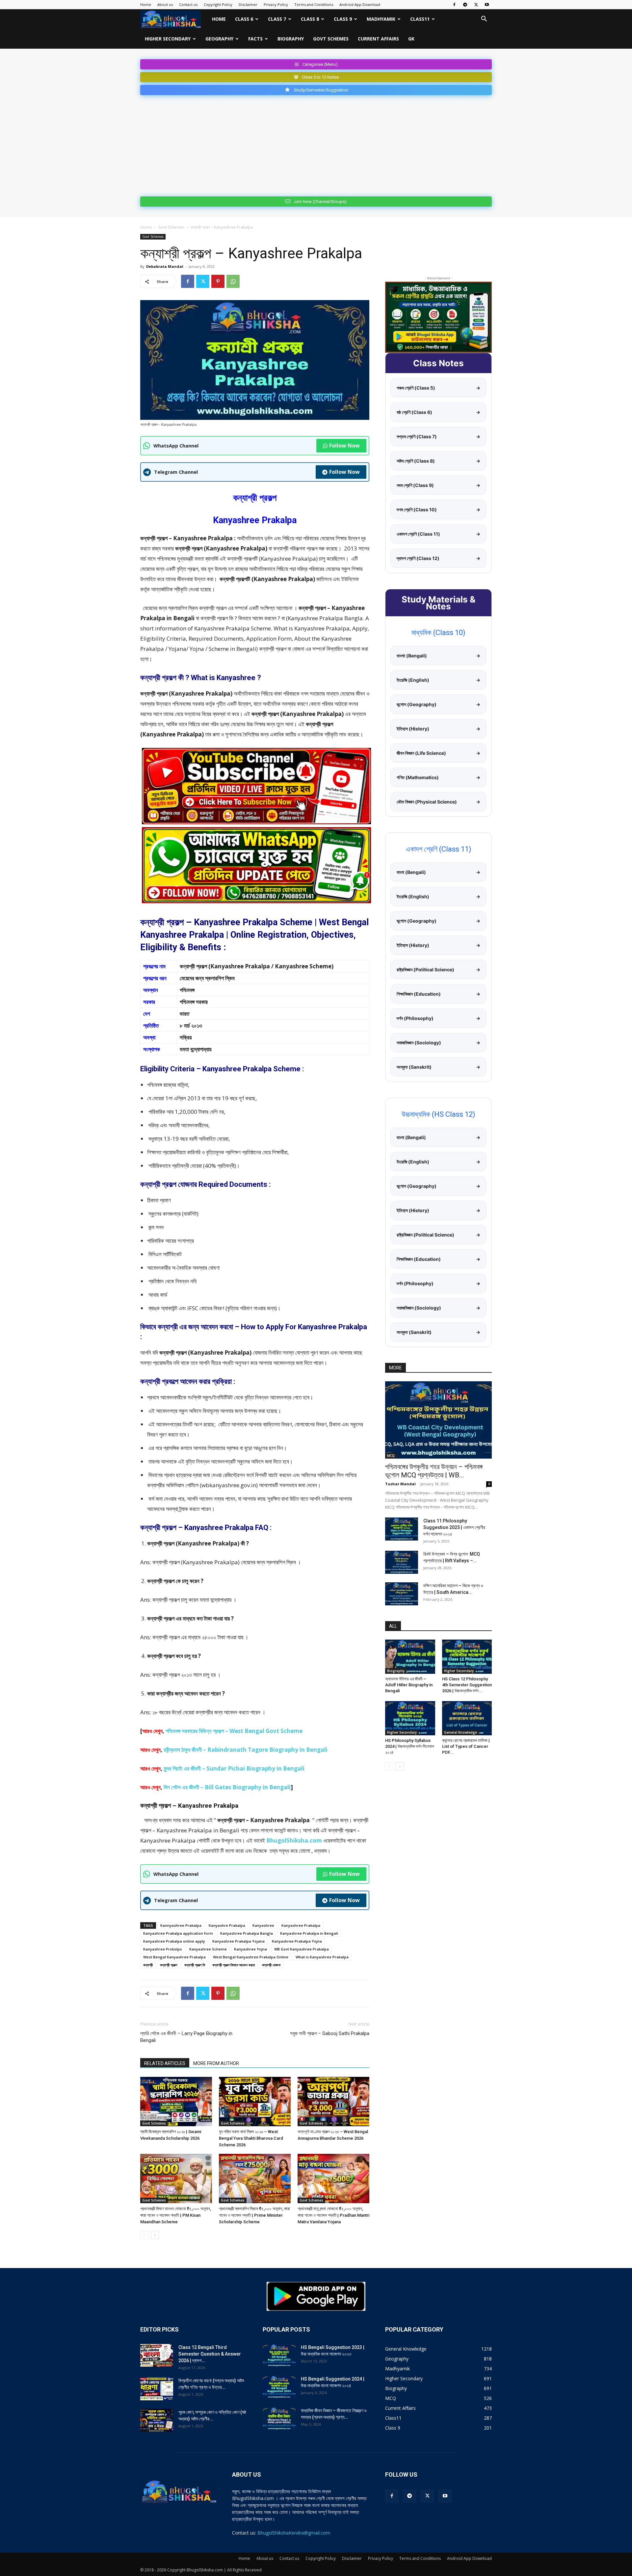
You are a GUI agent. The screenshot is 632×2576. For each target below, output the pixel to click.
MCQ (391, 1456)
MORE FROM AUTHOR (216, 2063)
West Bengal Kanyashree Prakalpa (174, 1957)
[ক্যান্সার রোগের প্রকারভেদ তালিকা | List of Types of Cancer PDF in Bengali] (467, 1718)
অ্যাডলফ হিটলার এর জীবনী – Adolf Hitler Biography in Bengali (409, 1685)
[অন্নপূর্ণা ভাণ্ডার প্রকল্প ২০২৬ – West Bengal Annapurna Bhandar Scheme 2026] (333, 2102)
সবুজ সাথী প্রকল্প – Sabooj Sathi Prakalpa (330, 2033)
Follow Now (344, 446)
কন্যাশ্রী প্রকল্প (169, 1965)
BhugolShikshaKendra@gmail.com (294, 2533)
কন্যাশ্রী (148, 1965)
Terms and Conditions (314, 4)
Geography (219, 39)
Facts (255, 39)
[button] (484, 20)
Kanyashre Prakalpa (227, 1925)
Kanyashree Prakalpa (301, 1925)
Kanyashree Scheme (208, 1949)
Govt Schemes (331, 39)
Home (146, 4)
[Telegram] (465, 5)
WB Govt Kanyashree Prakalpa (302, 1949)
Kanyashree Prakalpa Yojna (297, 1941)
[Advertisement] (316, 144)
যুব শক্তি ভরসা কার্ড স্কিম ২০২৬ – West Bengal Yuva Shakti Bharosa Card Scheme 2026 (251, 2138)
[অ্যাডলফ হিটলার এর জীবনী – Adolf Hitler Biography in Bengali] (410, 1657)
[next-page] (155, 2235)
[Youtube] (487, 5)
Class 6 (244, 19)
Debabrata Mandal (165, 266)
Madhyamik (381, 19)
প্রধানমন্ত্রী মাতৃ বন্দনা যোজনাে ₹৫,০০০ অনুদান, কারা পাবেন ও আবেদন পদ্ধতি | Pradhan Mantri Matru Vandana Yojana (333, 2215)
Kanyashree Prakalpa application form (178, 1933)
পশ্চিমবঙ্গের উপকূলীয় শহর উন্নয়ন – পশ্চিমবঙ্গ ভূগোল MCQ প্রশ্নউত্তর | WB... (434, 1471)
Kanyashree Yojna (250, 1949)
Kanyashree (263, 1925)
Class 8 (310, 19)
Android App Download (360, 4)
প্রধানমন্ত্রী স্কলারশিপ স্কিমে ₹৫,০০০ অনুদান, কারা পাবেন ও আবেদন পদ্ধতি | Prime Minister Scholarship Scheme (254, 2215)
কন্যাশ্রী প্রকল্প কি (195, 1965)
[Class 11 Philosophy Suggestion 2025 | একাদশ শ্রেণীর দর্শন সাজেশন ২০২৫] (402, 1529)
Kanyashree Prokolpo (163, 1949)
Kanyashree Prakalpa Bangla (247, 1933)
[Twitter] (476, 5)
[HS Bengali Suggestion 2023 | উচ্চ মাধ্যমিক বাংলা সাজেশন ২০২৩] (279, 2356)
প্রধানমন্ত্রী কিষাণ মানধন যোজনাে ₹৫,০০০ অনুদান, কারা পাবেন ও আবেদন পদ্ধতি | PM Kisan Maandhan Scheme (176, 2215)
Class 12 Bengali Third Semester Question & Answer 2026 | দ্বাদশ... (210, 2354)
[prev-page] (144, 2235)
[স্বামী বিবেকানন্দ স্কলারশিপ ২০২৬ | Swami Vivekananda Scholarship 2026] (176, 2102)
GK (411, 39)
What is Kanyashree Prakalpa (322, 1957)
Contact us (188, 4)
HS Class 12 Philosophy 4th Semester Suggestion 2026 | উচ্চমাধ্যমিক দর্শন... (467, 1685)
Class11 (420, 19)
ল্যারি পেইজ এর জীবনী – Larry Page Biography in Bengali (186, 2037)
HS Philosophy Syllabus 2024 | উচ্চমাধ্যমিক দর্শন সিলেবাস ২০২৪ (410, 1746)
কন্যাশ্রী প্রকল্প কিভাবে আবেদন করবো (234, 1965)
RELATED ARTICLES (165, 2063)
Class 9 (343, 19)
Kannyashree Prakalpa (181, 1925)
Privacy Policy (276, 4)
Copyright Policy (218, 4)
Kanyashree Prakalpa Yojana (238, 1941)
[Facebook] (454, 5)
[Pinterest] (218, 281)
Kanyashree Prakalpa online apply (174, 1941)
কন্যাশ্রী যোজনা (271, 1965)
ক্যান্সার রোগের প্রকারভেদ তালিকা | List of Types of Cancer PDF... (466, 1746)
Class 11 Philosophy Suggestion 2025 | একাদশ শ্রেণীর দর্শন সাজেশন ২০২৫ (454, 1527)
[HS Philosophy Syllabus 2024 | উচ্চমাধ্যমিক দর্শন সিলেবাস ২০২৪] (410, 1718)
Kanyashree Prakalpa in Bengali (309, 1933)
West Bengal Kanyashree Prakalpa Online (251, 1957)
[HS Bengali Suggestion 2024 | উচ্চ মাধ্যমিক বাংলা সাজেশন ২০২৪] (279, 2387)
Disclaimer (248, 4)
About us (165, 4)
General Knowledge (461, 1732)
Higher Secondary (168, 39)
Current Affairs (378, 39)
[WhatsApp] (233, 281)
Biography (291, 39)
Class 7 (277, 19)
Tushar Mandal (400, 1484)
